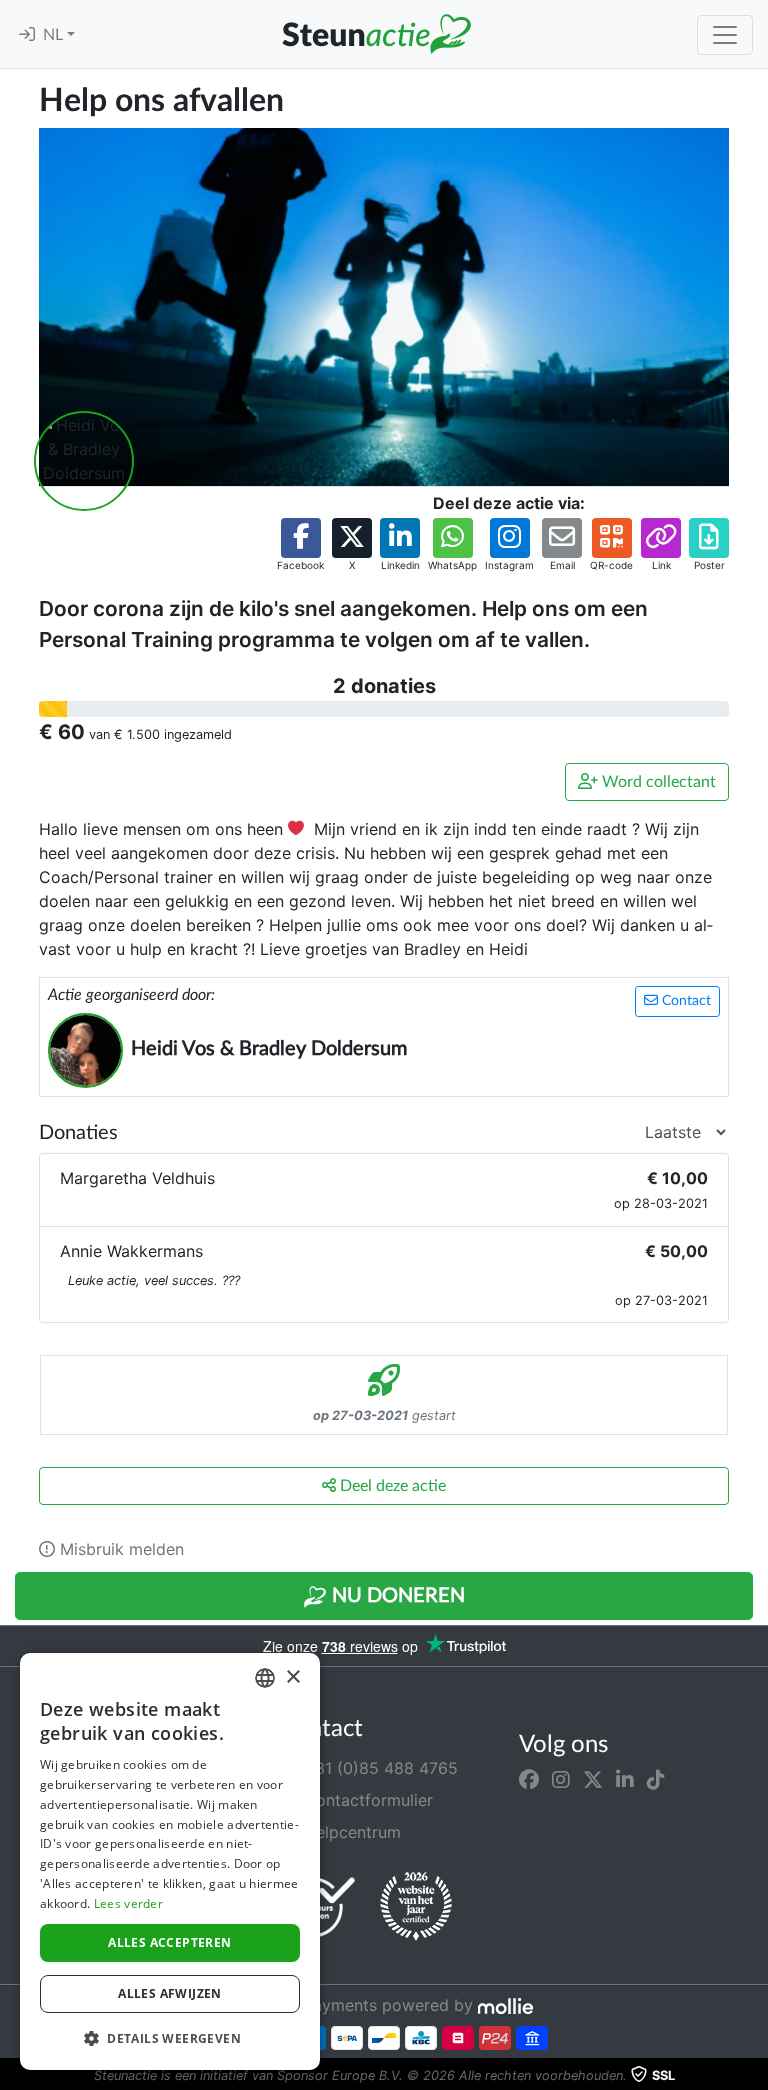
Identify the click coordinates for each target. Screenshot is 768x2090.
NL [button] (55, 35)
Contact (684, 1001)
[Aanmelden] (27, 35)
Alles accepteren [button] (169, 1942)
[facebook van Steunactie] (529, 1780)
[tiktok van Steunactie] (656, 1780)
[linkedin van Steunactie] (625, 1780)
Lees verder (128, 1903)
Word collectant (657, 782)
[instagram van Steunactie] (561, 1780)
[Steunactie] (376, 34)
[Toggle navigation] (725, 35)
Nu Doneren (396, 1596)
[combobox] (265, 1678)
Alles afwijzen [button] (170, 1993)
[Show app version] (754, 2076)
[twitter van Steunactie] (593, 1780)
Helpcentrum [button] (350, 1832)
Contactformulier (366, 1800)
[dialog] (170, 1861)
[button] (300, 545)
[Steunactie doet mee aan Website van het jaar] (416, 1907)
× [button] (292, 1677)
